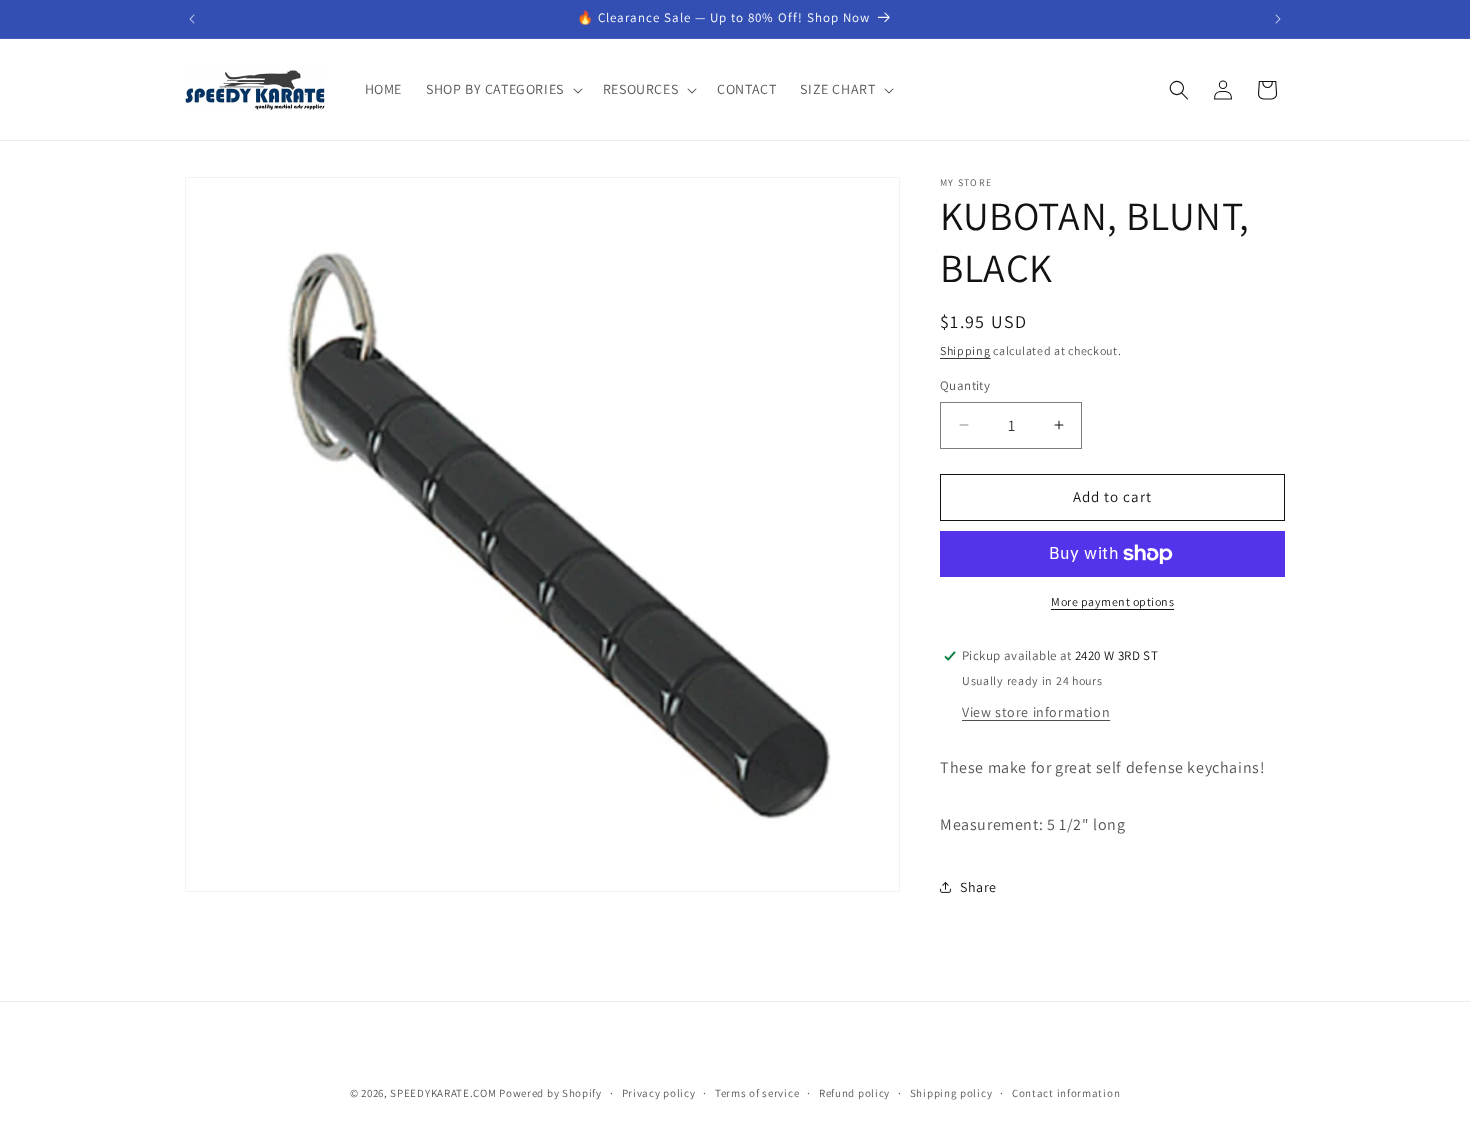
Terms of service (757, 1092)
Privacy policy (659, 1092)
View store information (1036, 712)
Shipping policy (951, 1092)
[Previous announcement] (192, 19)
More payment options (1112, 601)
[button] (502, 89)
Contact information (1066, 1092)
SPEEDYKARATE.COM (443, 1093)
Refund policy (854, 1092)
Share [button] (978, 887)
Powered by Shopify (550, 1093)
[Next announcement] (1278, 19)
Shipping (965, 350)
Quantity (965, 385)
